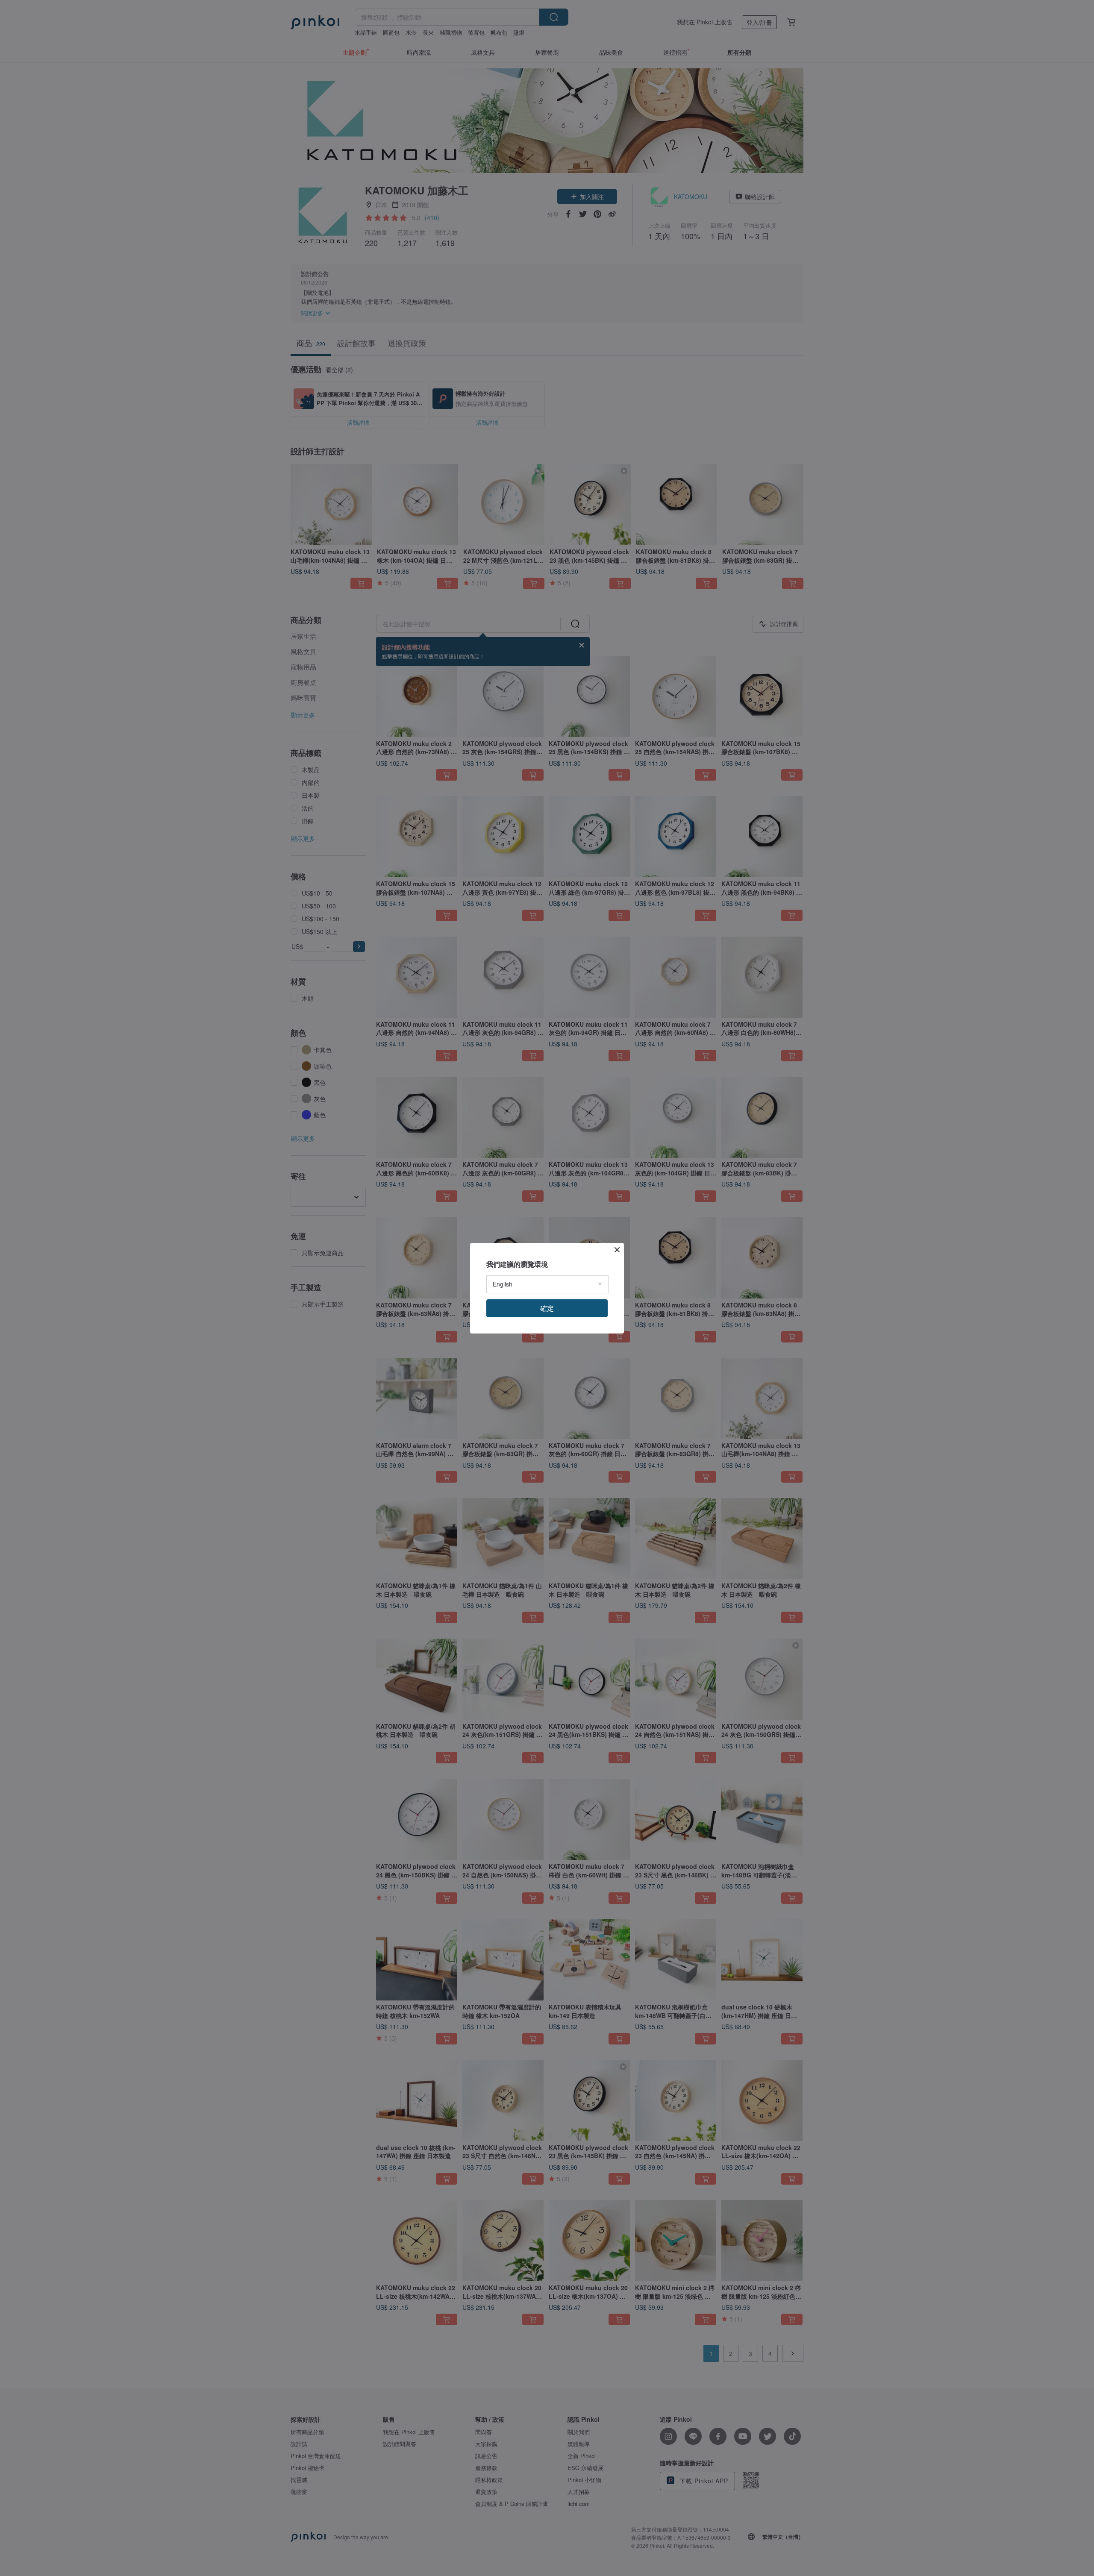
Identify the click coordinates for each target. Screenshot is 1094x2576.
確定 (547, 1308)
